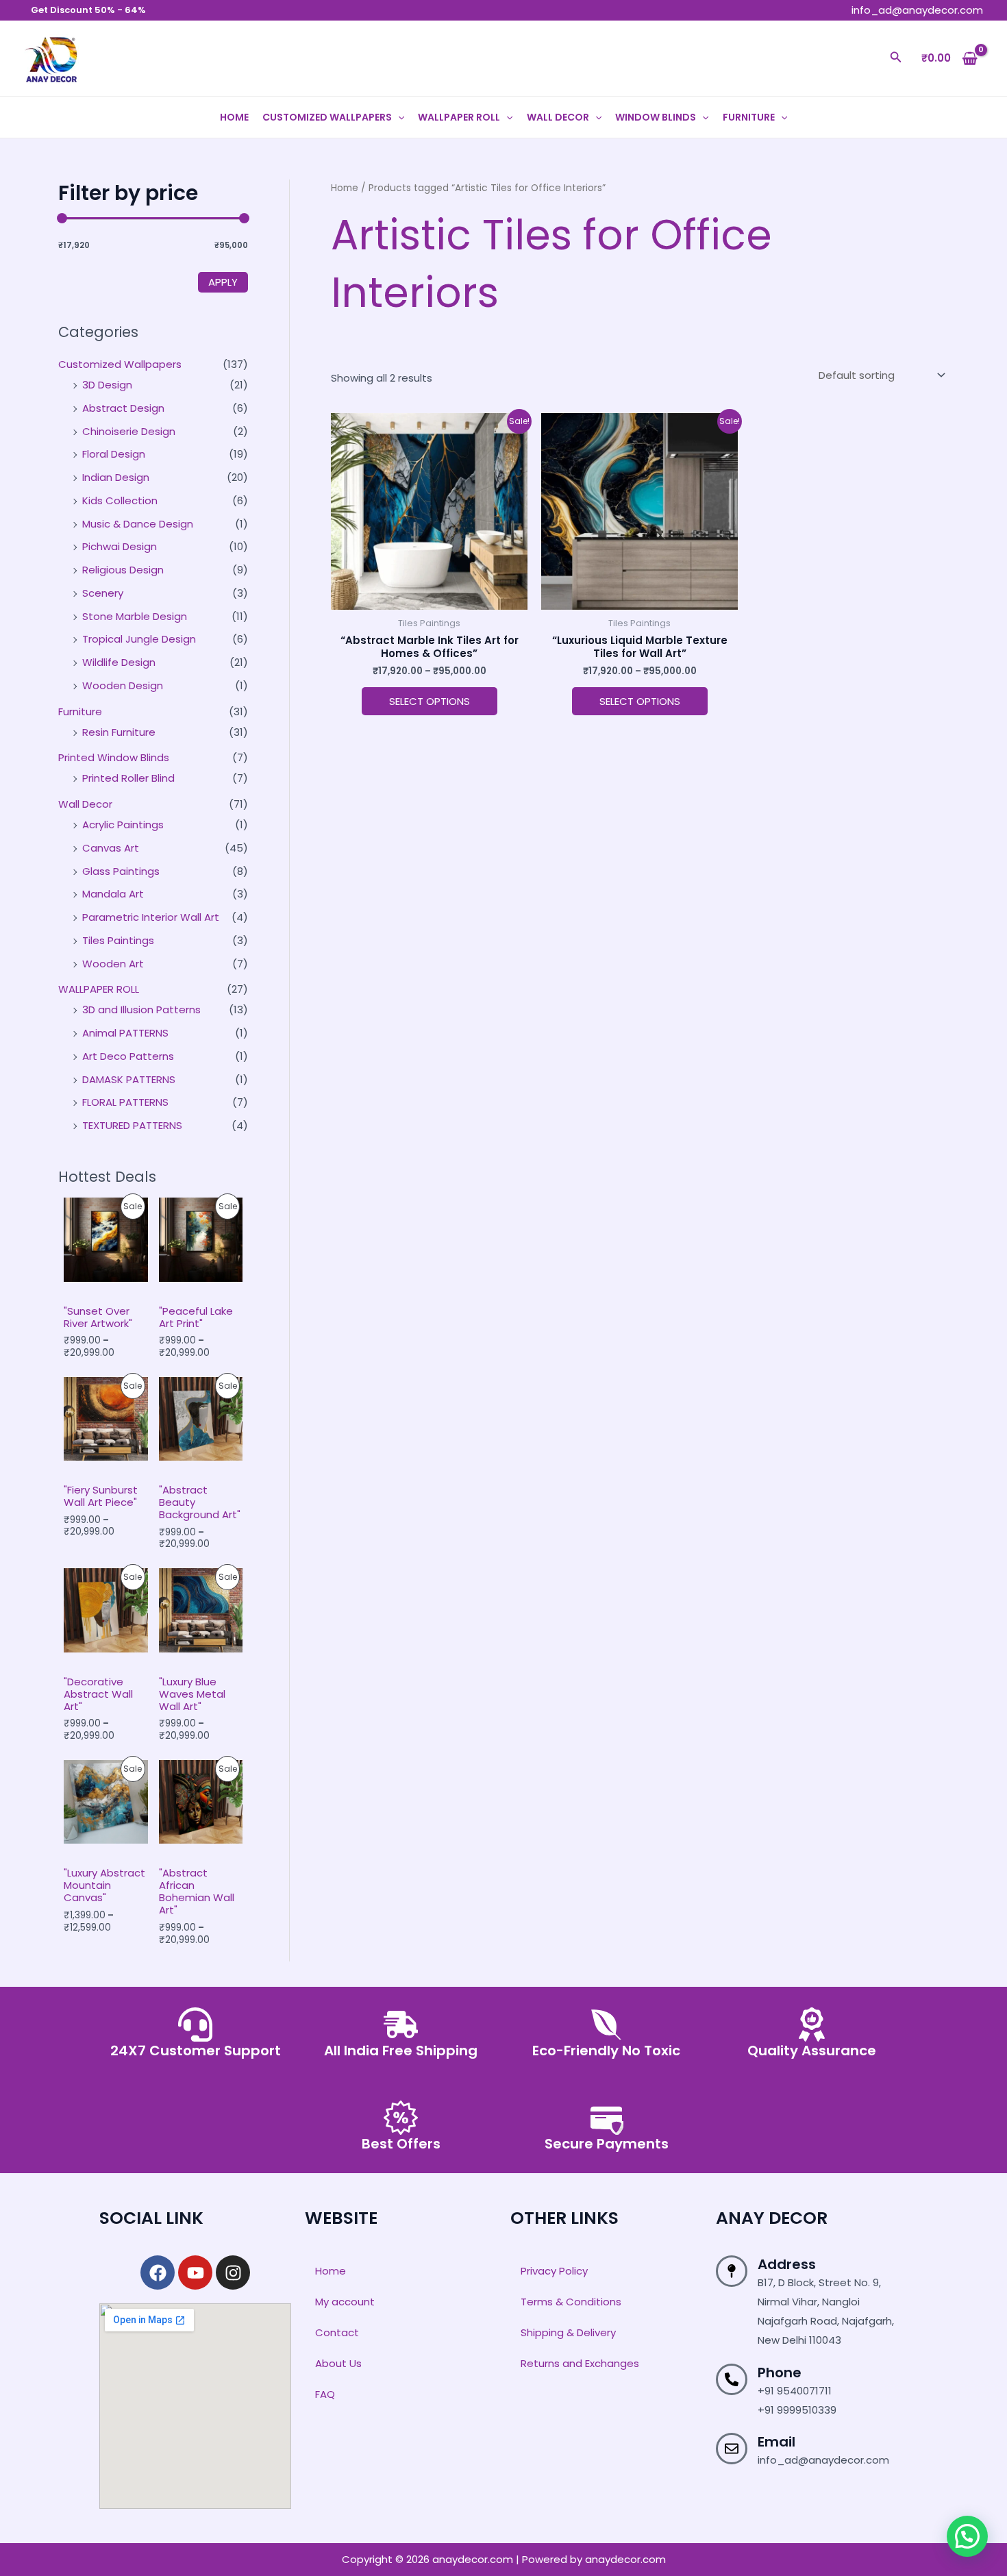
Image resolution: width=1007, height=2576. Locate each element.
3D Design (107, 385)
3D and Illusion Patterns (141, 1010)
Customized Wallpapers (327, 117)
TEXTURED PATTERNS (132, 1125)
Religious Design (123, 570)
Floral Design (114, 454)
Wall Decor (558, 117)
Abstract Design (123, 408)
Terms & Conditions (571, 2302)
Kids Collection (120, 500)
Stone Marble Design (135, 616)
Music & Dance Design (138, 524)
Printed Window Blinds (114, 757)
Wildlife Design (119, 662)
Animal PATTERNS (125, 1033)
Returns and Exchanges (580, 2363)
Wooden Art (113, 964)
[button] (896, 58)
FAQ (325, 2394)
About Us (338, 2363)
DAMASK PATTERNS (129, 1079)
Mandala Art (113, 894)
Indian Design (116, 477)
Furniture (749, 117)
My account (345, 2302)
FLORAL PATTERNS (125, 1102)
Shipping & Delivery (568, 2332)
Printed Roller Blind (128, 778)
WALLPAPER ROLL (459, 117)
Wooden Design (123, 685)
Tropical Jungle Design (139, 639)
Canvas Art (111, 848)
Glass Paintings (121, 871)
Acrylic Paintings (123, 825)
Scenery (103, 593)
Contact (337, 2332)
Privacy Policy (554, 2271)
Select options (430, 701)
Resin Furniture (119, 732)
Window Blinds (656, 117)
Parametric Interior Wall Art (151, 917)
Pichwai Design (120, 546)
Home (234, 117)
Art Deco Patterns (128, 1056)
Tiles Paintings (118, 940)
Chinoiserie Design (129, 431)
